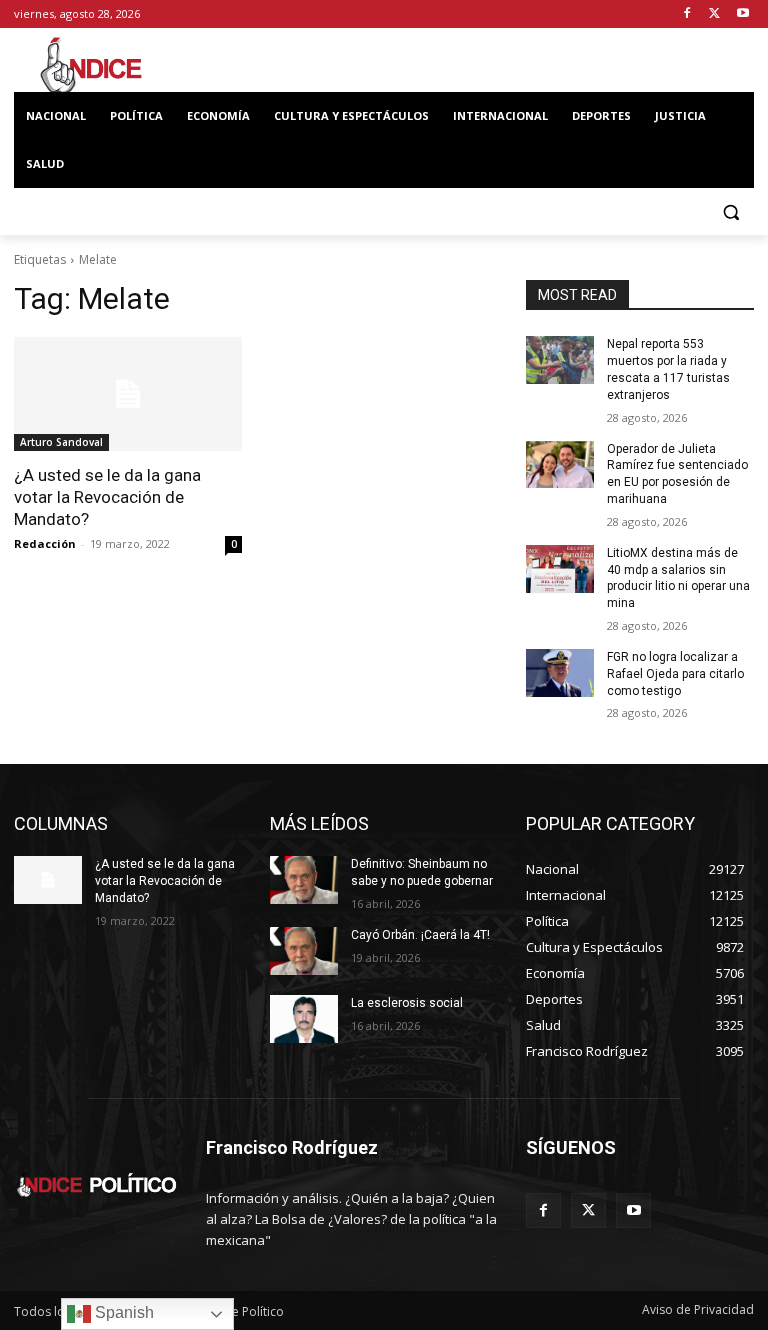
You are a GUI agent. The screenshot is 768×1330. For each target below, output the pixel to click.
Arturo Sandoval (61, 442)
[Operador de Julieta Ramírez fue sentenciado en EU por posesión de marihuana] (560, 465)
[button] (730, 212)
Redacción (45, 543)
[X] (714, 14)
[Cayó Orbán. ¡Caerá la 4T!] (304, 951)
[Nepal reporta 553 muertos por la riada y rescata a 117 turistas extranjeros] (560, 360)
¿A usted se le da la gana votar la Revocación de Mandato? (107, 497)
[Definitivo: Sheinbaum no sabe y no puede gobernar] (304, 880)
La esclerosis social (407, 1003)
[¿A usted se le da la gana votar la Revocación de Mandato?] (128, 394)
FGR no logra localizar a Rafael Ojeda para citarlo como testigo (675, 674)
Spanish (122, 1312)
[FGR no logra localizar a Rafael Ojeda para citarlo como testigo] (560, 673)
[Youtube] (742, 14)
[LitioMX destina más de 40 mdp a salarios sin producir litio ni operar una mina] (560, 569)
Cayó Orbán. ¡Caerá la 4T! (420, 935)
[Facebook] (687, 14)
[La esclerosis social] (304, 1019)
